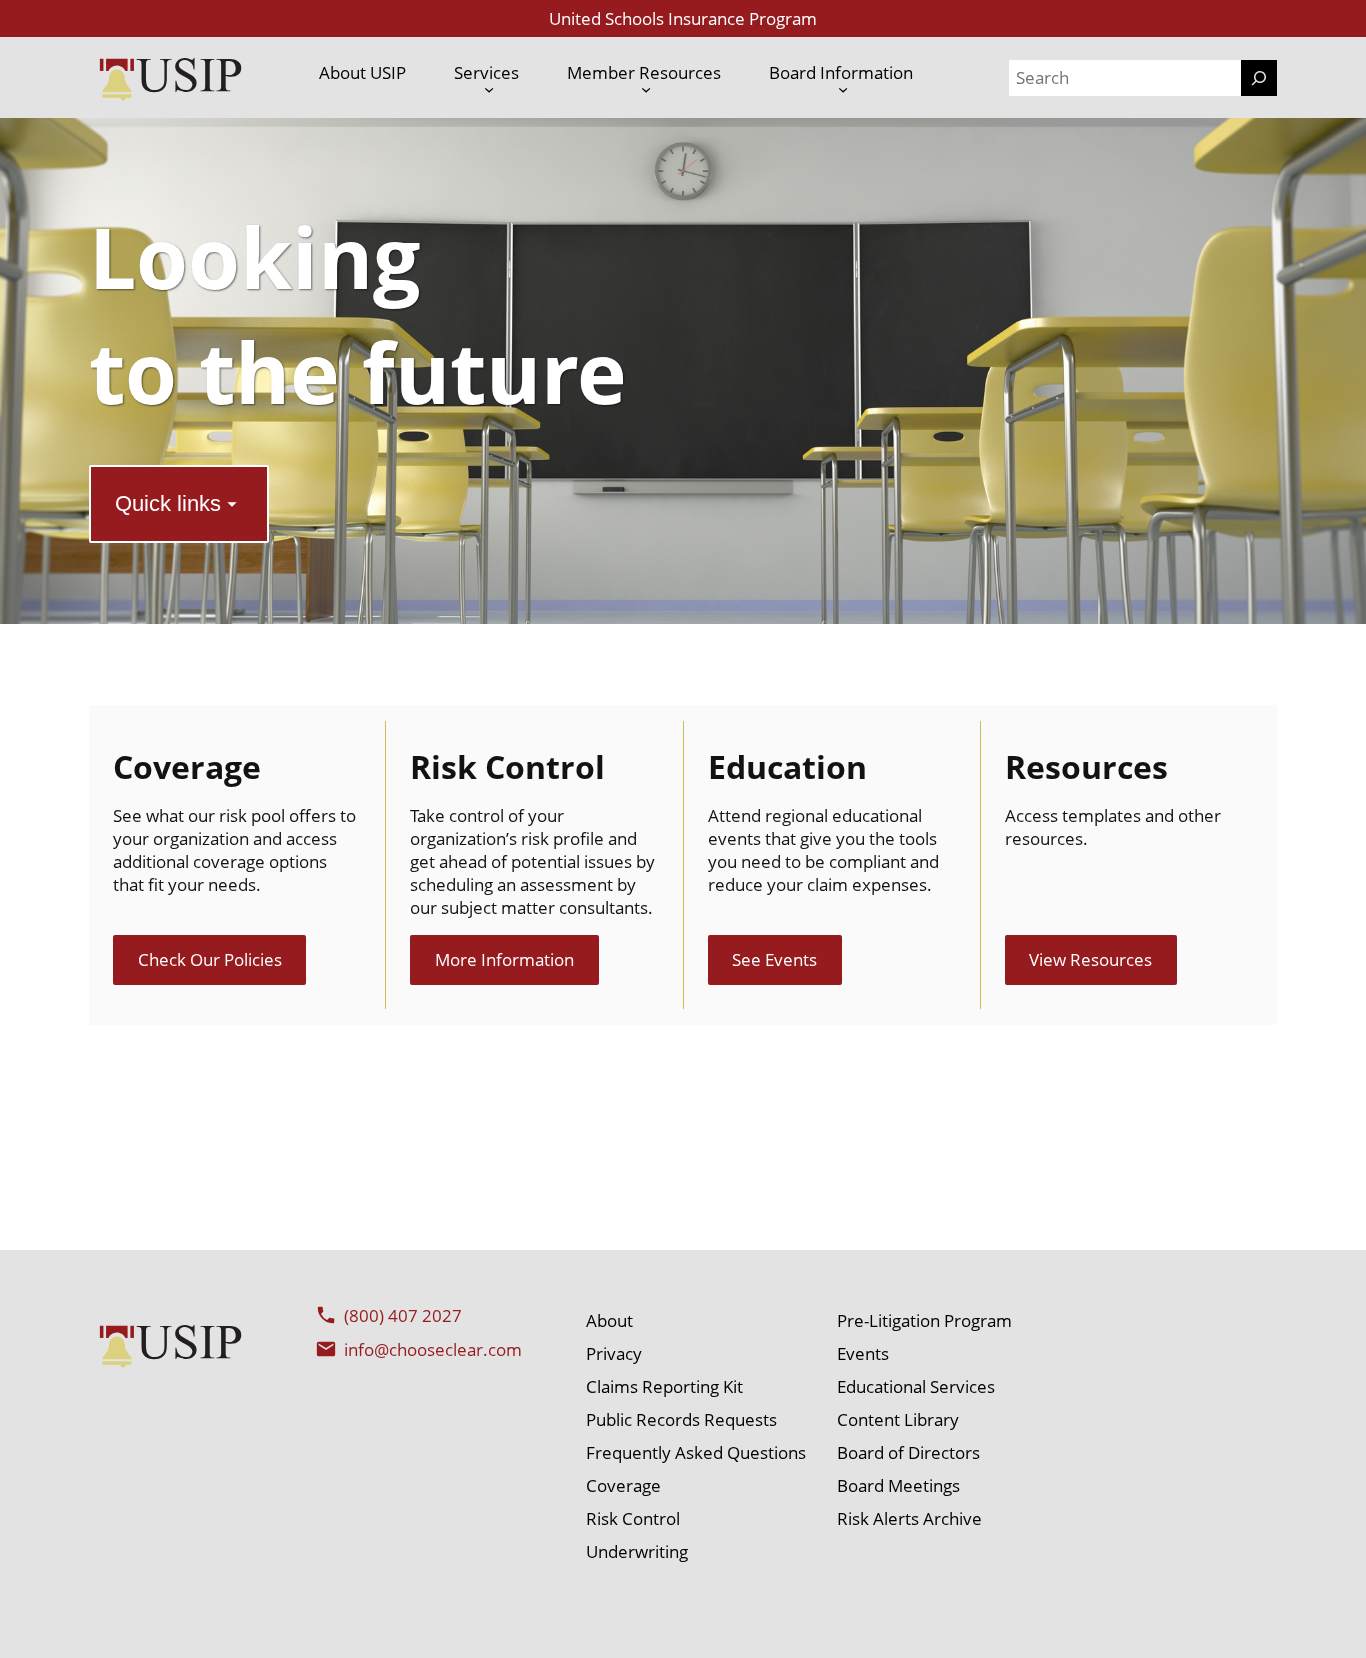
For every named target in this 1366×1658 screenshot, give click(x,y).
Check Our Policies (210, 959)
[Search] (1259, 78)
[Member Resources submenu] (646, 89)
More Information (504, 959)
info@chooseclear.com (433, 1349)
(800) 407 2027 (403, 1315)
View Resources (1090, 959)
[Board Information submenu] (843, 89)
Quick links (168, 503)
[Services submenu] (489, 89)
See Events (774, 959)
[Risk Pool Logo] (170, 77)
